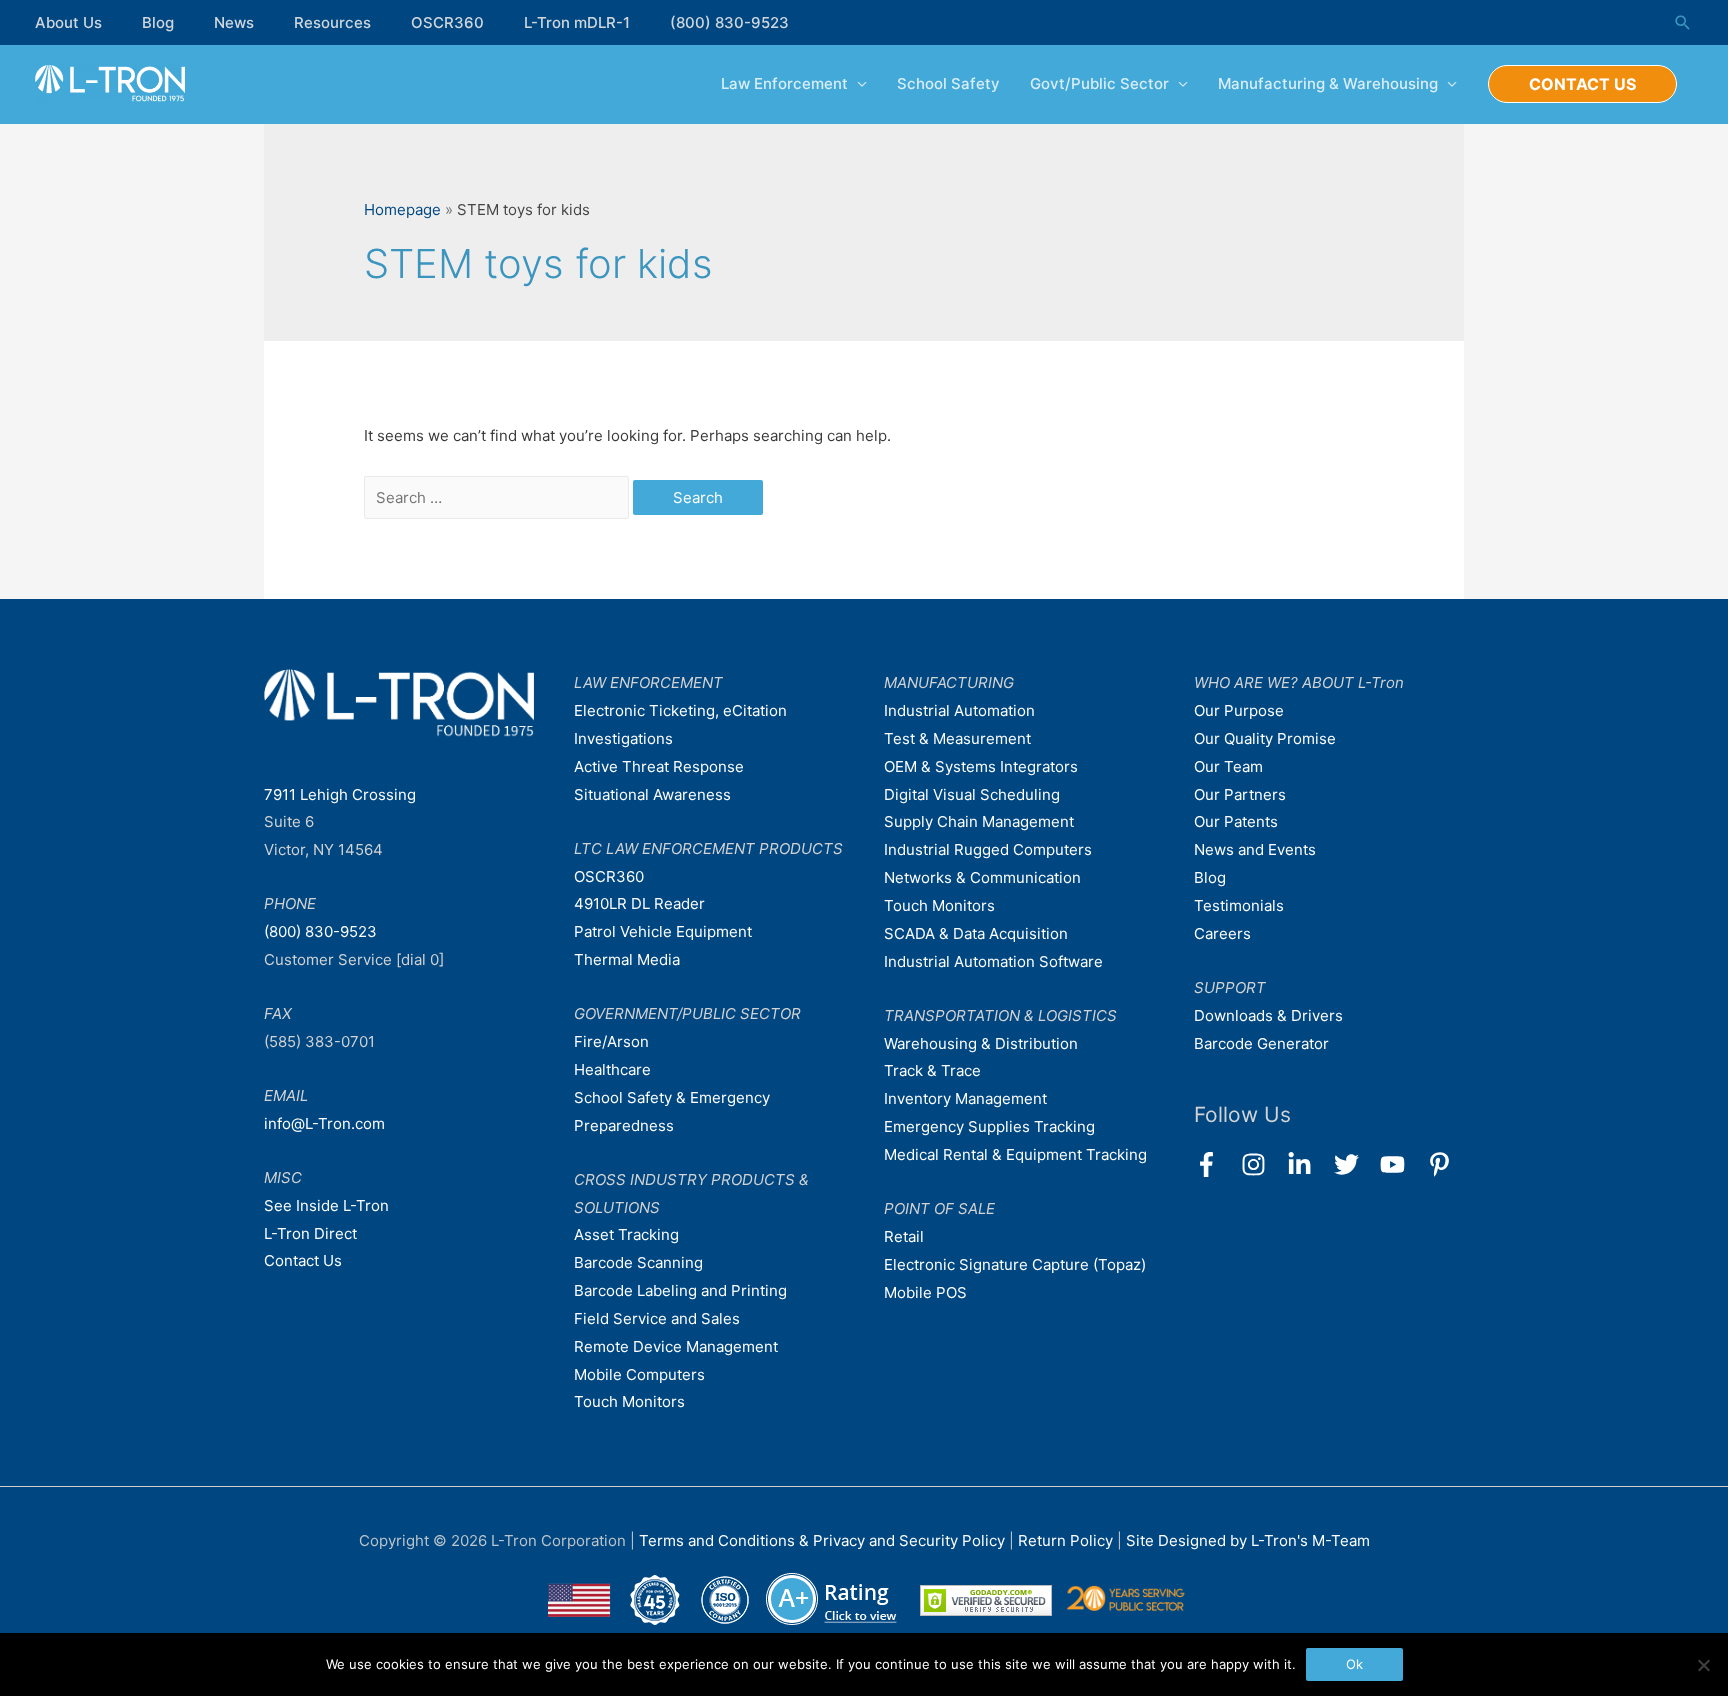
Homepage (402, 209)
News (234, 22)
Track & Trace (932, 1070)
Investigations (623, 738)
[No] (1703, 1665)
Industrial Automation (959, 710)
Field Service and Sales (657, 1318)
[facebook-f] (1215, 1164)
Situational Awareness (652, 794)
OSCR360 (447, 22)
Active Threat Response (659, 766)
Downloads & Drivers (1268, 1015)
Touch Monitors (629, 1401)
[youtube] (1401, 1164)
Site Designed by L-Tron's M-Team (1248, 1540)
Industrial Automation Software (993, 961)
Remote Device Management (676, 1346)
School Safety (948, 83)
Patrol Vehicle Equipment (663, 931)
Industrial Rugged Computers (988, 849)
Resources (332, 22)
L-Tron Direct (310, 1233)
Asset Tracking (626, 1234)
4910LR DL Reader (639, 903)
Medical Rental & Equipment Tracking (1015, 1154)
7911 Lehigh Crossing (340, 794)
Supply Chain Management (979, 821)
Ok (1354, 1664)
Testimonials (1239, 905)
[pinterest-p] (1443, 1164)
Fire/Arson (611, 1041)
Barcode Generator (1261, 1043)
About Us (68, 22)
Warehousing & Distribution (981, 1043)
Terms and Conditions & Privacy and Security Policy (822, 1540)
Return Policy (1067, 1540)
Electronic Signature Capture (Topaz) (1015, 1264)
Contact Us (303, 1260)
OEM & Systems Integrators (981, 766)
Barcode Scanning (638, 1262)
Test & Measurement (957, 738)
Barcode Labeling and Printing (680, 1290)
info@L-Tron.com (324, 1123)
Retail (904, 1236)
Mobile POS (925, 1292)
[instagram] (1262, 1164)
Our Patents (1236, 821)
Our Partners (1240, 794)
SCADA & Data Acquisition (976, 933)
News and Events (1255, 849)
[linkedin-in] (1308, 1164)
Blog (158, 22)
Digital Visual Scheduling (972, 794)
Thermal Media (627, 959)
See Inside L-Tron (326, 1205)
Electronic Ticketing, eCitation (680, 710)
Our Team (1228, 766)
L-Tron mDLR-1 (577, 22)
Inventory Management (965, 1098)
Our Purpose (1239, 710)
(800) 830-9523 (729, 22)
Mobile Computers (639, 1374)
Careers (1222, 933)
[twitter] (1355, 1164)
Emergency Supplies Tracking (989, 1126)
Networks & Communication (982, 877)
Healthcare (612, 1069)
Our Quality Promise (1265, 738)
